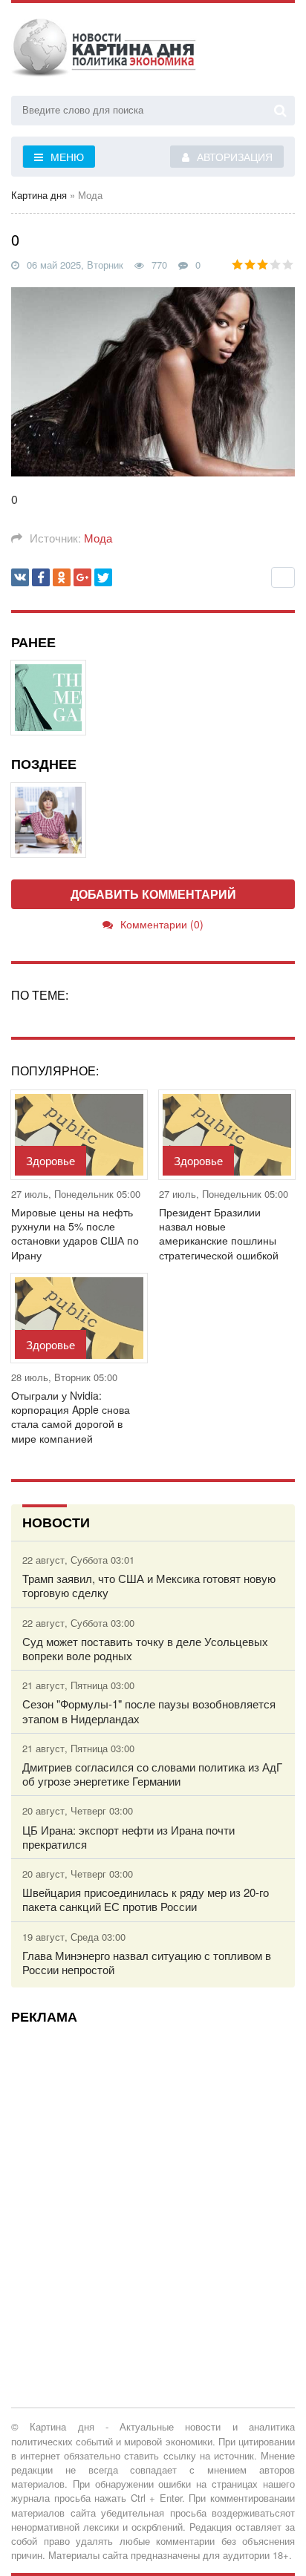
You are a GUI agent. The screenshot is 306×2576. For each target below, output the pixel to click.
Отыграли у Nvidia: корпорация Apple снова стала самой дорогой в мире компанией (71, 1417)
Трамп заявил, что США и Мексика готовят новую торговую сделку (149, 1585)
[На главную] (104, 51)
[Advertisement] (153, 2188)
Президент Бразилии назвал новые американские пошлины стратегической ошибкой (219, 1234)
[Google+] (82, 577)
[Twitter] (103, 577)
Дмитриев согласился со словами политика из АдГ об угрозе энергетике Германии (152, 1774)
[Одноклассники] (62, 577)
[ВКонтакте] (20, 577)
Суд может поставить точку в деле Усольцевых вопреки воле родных (145, 1648)
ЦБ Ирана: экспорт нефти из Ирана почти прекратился (128, 1837)
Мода (98, 538)
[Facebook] (41, 577)
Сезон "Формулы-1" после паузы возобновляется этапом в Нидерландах (149, 1711)
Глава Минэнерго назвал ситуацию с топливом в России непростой (147, 1962)
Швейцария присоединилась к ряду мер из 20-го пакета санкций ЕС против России (146, 1899)
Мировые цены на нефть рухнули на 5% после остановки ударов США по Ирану (75, 1234)
